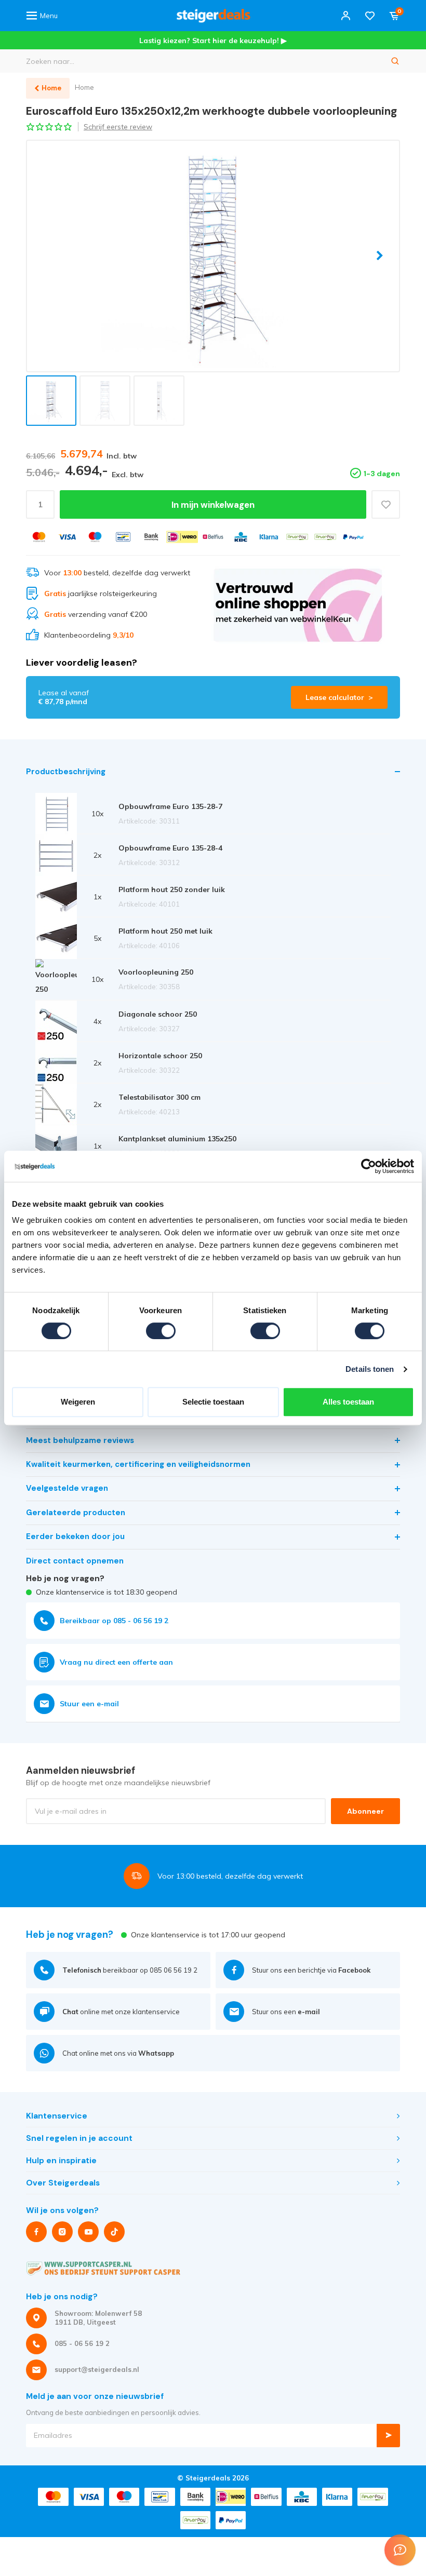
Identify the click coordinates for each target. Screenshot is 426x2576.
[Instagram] (62, 2232)
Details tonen (370, 1369)
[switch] (161, 1331)
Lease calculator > (339, 697)
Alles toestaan (348, 1402)
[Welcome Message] (400, 2550)
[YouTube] (88, 2232)
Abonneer (365, 1811)
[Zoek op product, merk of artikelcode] (395, 61)
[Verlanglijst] (370, 16)
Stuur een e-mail (89, 1704)
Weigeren (78, 1402)
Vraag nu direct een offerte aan (116, 1662)
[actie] (298, 605)
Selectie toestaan (213, 1402)
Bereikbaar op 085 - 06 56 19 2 (114, 1621)
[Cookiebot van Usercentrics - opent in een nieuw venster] (369, 1166)
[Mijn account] (345, 16)
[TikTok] (114, 2232)
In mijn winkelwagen (213, 505)
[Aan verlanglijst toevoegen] (386, 504)
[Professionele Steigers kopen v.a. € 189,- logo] (213, 16)
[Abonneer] (388, 2436)
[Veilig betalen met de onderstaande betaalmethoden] (39, 537)
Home (84, 87)
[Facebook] (36, 2232)
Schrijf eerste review (118, 127)
